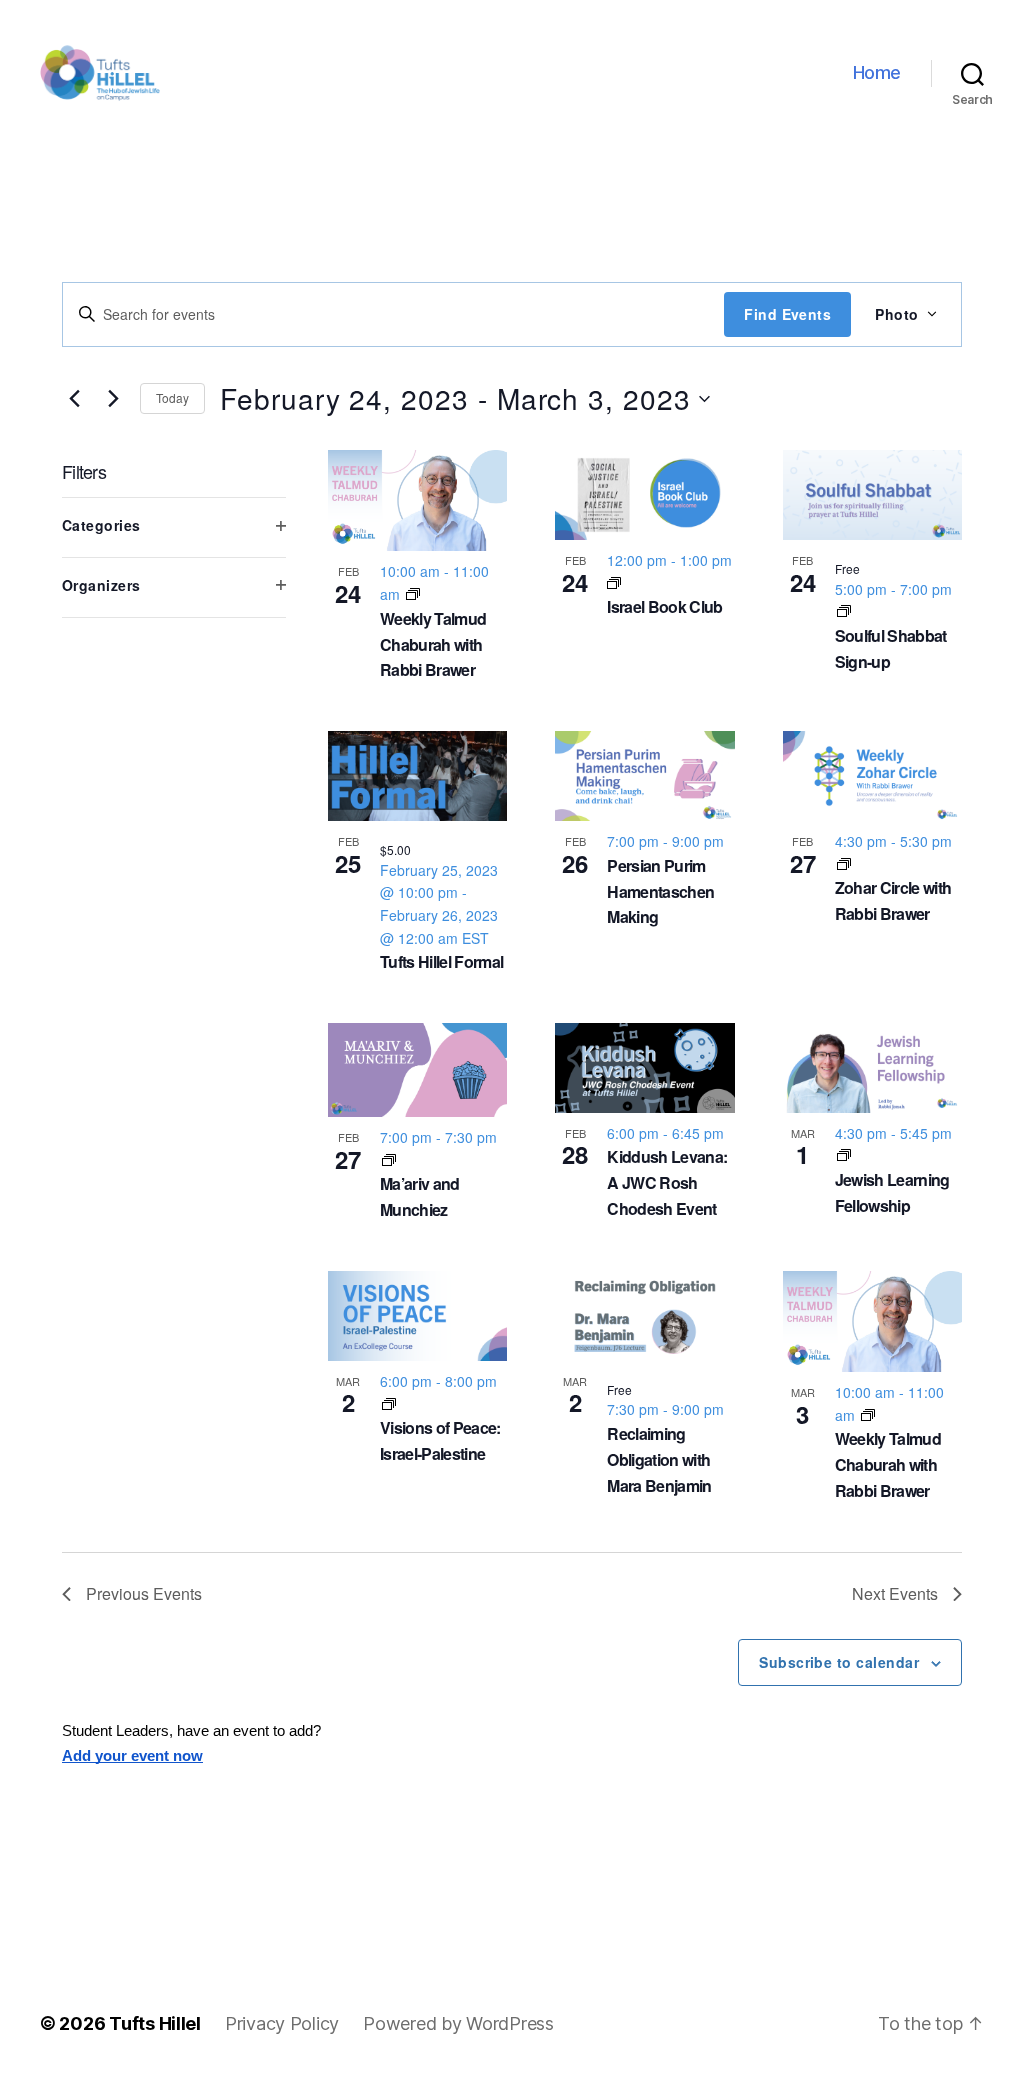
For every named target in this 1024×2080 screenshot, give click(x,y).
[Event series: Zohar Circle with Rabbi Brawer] (844, 864)
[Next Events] (113, 399)
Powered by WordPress (458, 2023)
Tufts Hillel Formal (441, 961)
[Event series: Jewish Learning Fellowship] (844, 1155)
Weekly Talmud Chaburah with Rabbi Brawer (433, 644)
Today (172, 397)
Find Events (787, 314)
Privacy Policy (282, 2023)
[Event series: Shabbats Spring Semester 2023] (844, 611)
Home (877, 72)
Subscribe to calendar (839, 1662)
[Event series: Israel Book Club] (614, 583)
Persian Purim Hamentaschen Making (660, 891)
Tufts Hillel (155, 2023)
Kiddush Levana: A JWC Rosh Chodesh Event (667, 1182)
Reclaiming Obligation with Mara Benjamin (659, 1459)
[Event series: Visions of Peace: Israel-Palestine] (389, 1404)
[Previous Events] (74, 399)
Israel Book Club (664, 606)
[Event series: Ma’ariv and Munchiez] (389, 1160)
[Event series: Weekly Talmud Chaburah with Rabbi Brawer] (413, 594)
